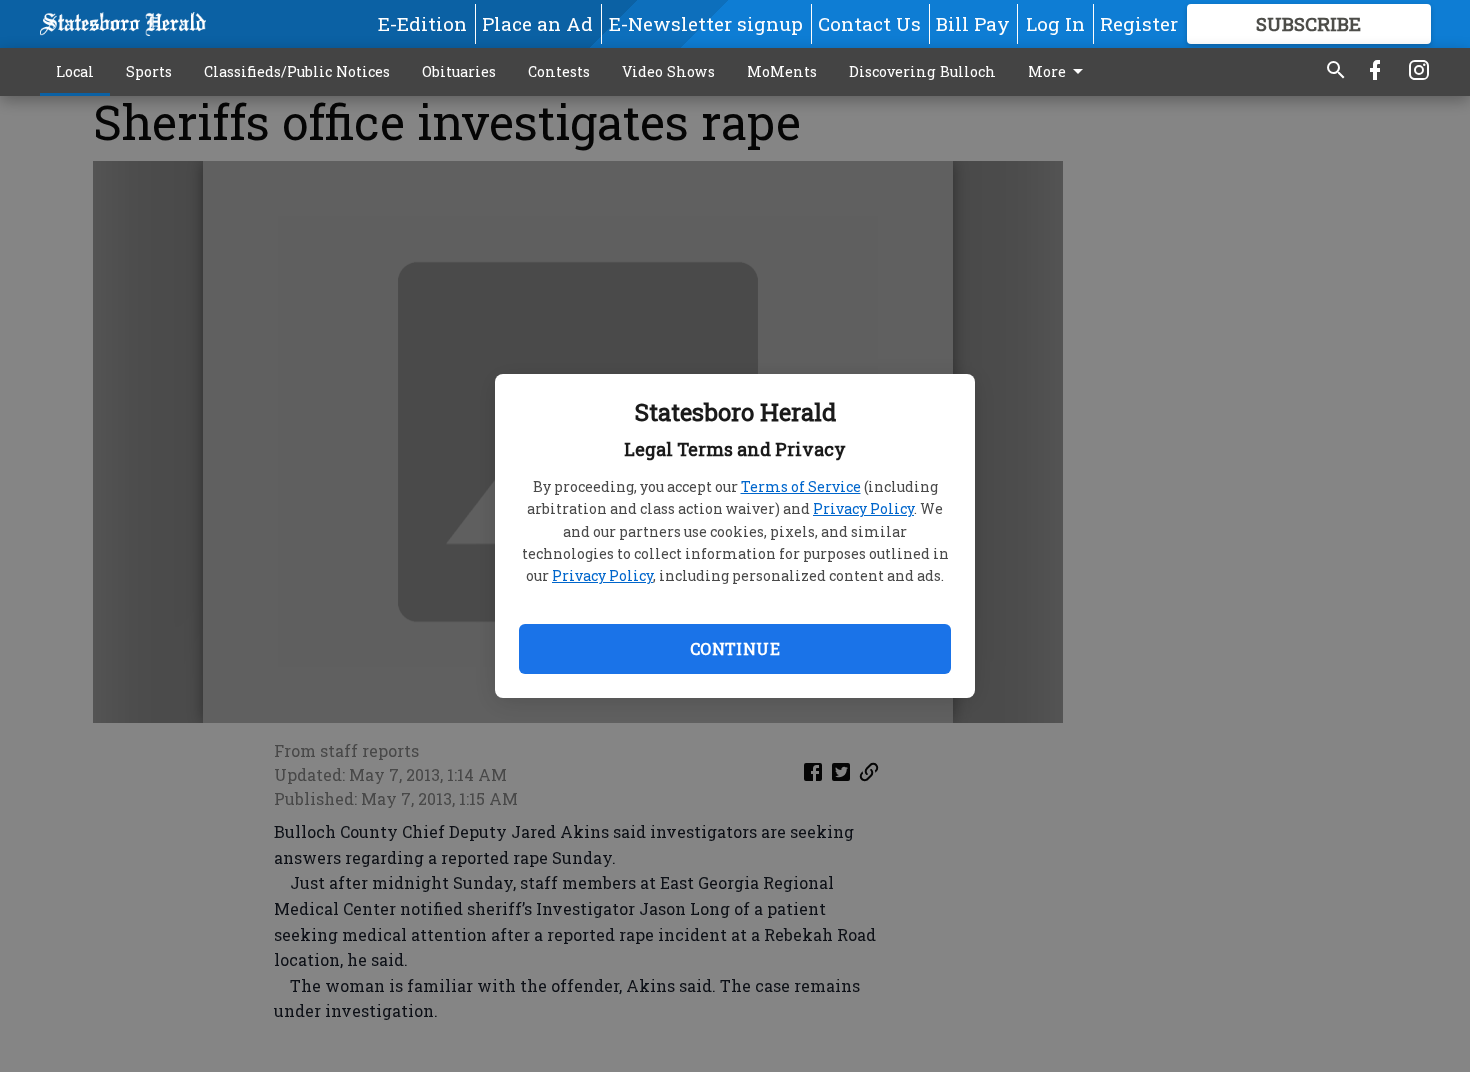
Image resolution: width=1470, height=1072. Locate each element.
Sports (149, 71)
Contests (559, 71)
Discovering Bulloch (922, 71)
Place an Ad (537, 23)
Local (75, 71)
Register (1139, 23)
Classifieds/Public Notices (297, 71)
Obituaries (459, 71)
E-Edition (422, 23)
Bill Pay (973, 23)
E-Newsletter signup (706, 23)
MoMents (782, 71)
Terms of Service (801, 486)
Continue (735, 648)
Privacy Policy (863, 508)
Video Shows (668, 71)
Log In (1055, 23)
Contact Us (869, 23)
